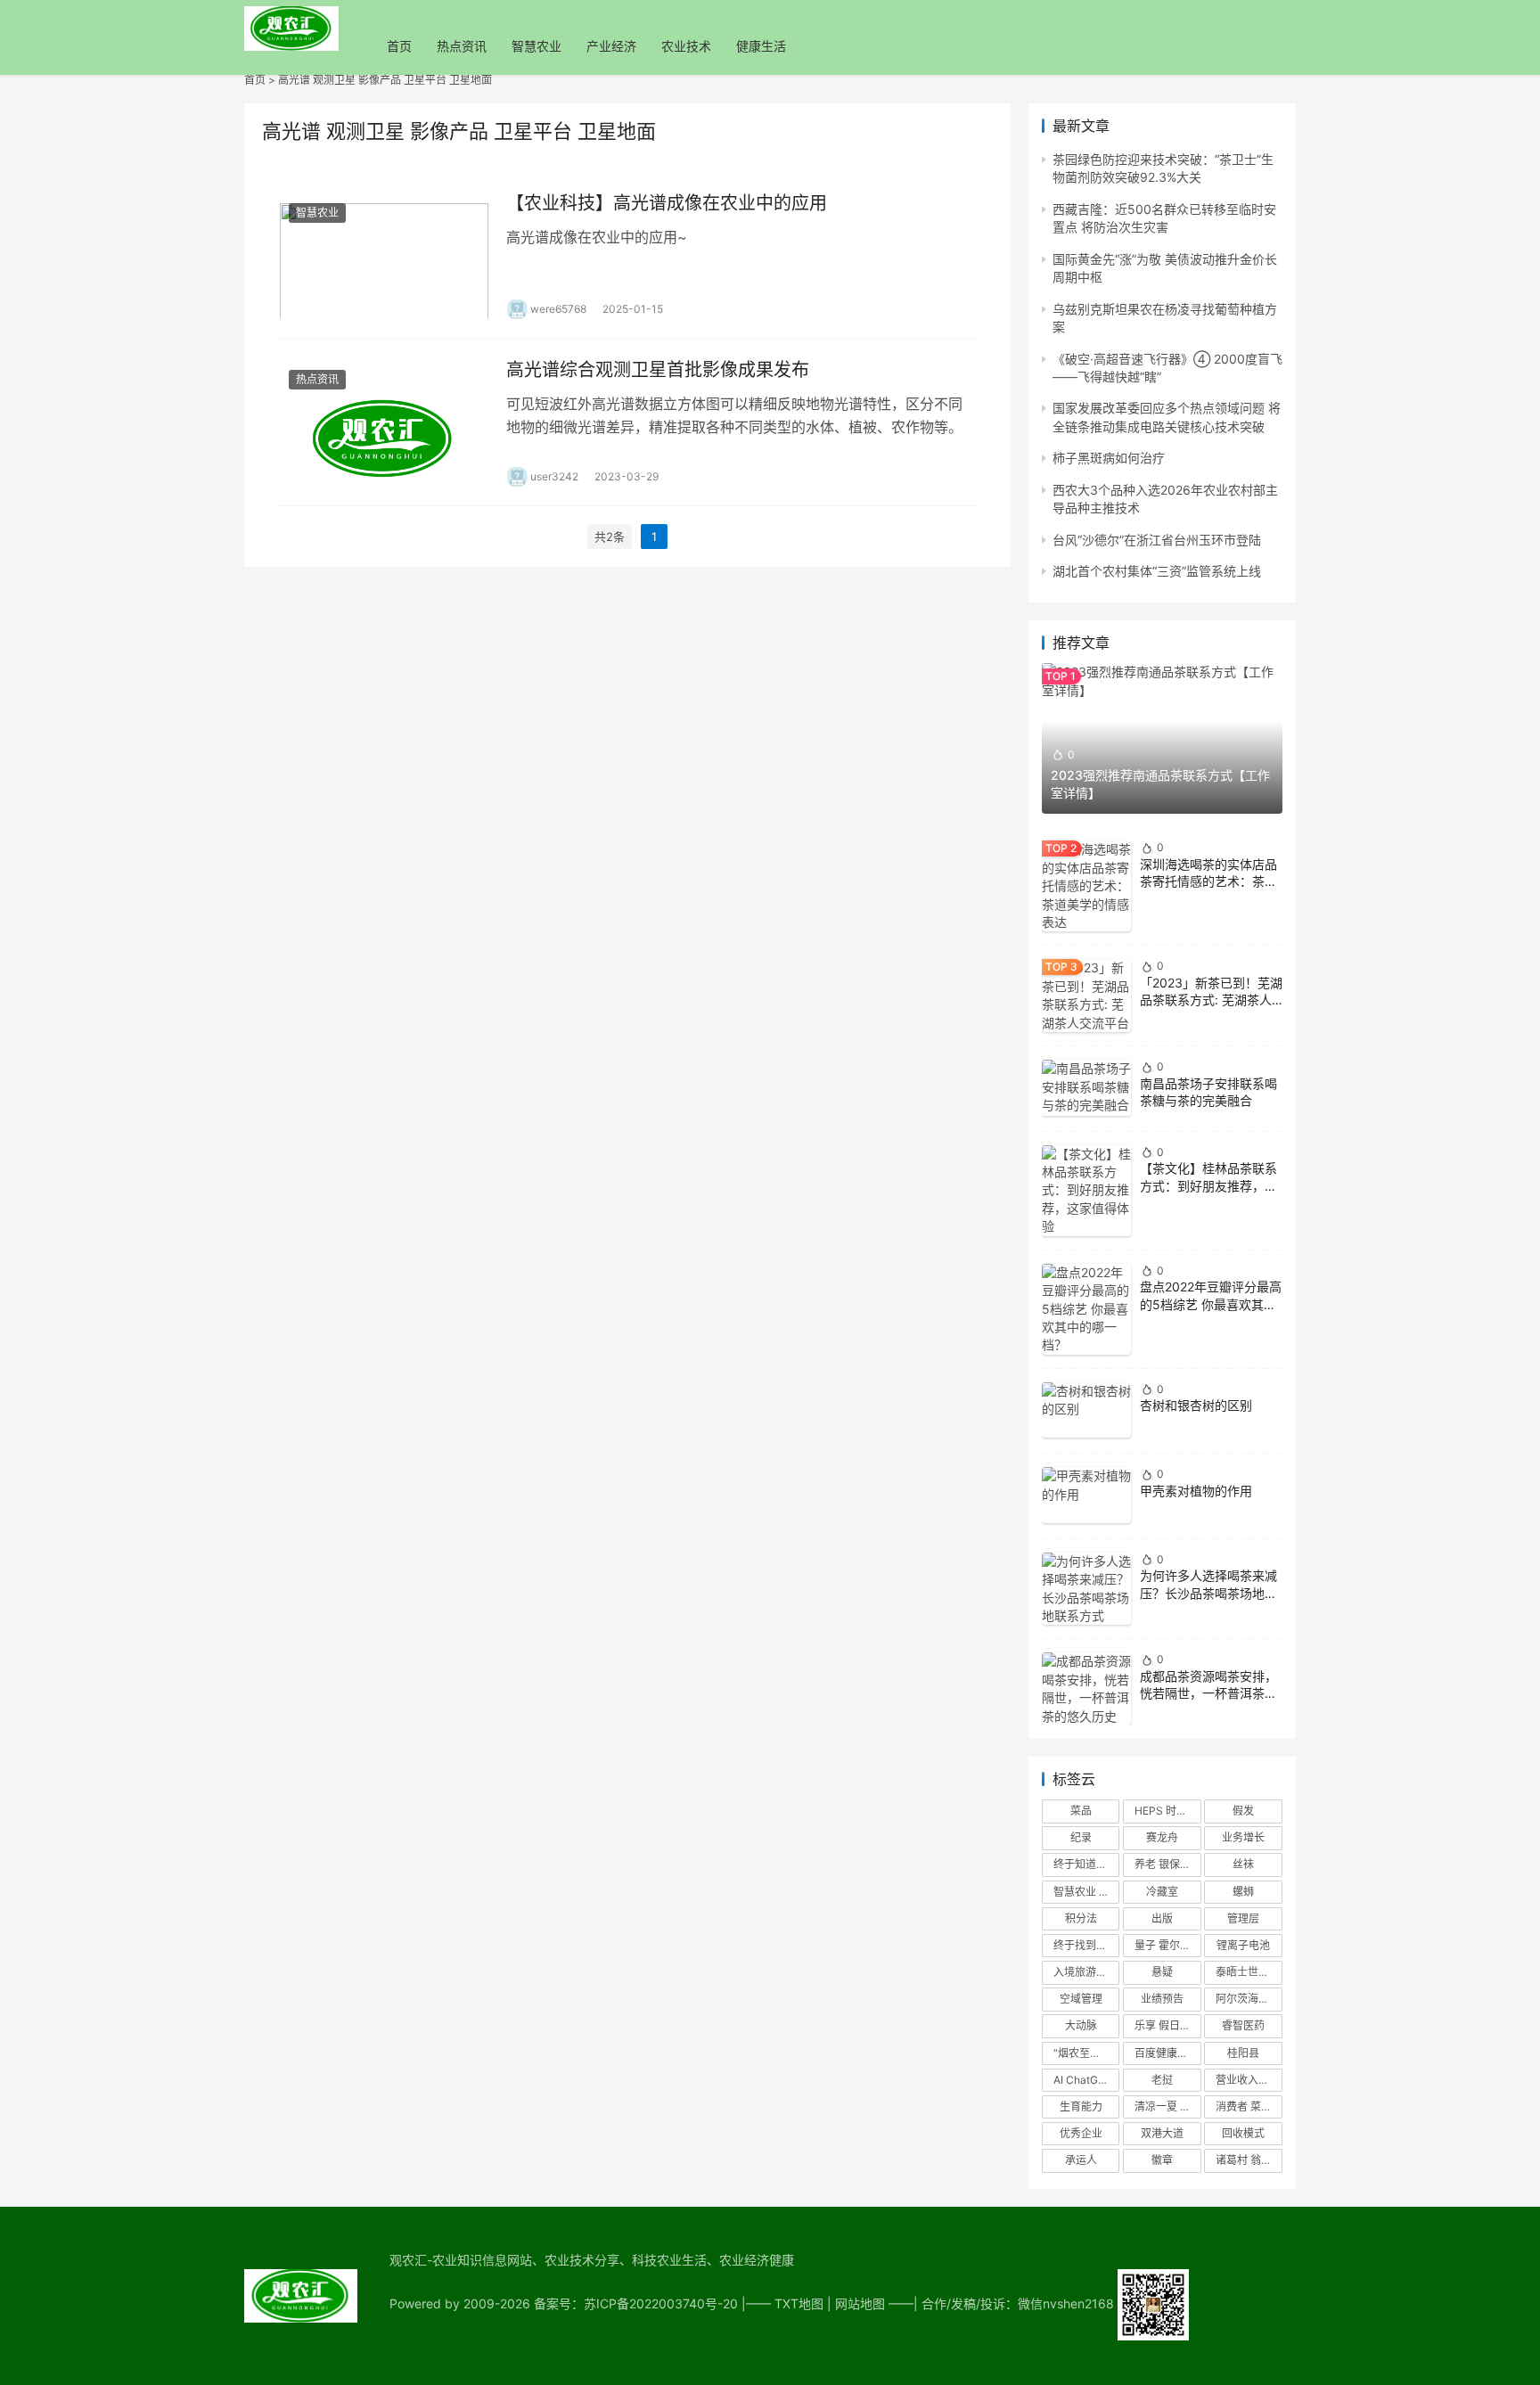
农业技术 (686, 46)
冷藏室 (1162, 1892)
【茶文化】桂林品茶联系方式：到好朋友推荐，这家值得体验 (1208, 1185)
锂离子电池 (1243, 1945)
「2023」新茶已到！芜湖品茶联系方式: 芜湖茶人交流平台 (1211, 1000)
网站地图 (860, 2303)
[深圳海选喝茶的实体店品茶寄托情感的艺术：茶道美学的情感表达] (1086, 886)
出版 (1162, 1918)
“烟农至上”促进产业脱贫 (1086, 2053)
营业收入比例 (1248, 2080)
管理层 (1243, 1918)
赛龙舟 (1162, 1837)
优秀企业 (1081, 2133)
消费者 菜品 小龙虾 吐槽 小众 (1249, 2106)
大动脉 (1081, 2025)
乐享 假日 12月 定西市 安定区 (1167, 2025)
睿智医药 (1243, 2025)
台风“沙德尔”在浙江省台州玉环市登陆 (1157, 540)
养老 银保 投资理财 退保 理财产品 (1167, 1864)
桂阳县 (1243, 2053)
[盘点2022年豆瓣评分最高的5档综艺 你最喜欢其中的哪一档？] (1086, 1309)
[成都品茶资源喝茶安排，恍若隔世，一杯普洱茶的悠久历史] (1086, 1689)
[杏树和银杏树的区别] (1086, 1410)
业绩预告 (1162, 1999)
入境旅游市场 (1085, 1972)
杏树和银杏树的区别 (1196, 1405)
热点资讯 (462, 46)
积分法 (1081, 1918)
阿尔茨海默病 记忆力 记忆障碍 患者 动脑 (1249, 1999)
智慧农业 (537, 46)
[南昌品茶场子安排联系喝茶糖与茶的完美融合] (1086, 1088)
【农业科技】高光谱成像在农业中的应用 (667, 203)
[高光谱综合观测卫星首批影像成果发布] (384, 422)
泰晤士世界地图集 (1249, 1972)
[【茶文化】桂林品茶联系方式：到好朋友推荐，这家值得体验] (1086, 1191)
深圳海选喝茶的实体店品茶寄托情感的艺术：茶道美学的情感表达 (1208, 881)
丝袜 (1243, 1864)
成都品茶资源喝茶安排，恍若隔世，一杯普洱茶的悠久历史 (1208, 1693)
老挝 (1162, 2080)
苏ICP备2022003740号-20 (663, 2303)
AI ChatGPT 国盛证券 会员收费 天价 (1086, 2080)
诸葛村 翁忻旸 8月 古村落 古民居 (1249, 2160)
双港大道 (1162, 2133)
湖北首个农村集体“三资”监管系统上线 (1157, 571)
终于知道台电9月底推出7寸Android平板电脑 (1086, 1864)
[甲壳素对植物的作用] (1086, 1495)
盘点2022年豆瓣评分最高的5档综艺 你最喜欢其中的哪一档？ (1211, 1304)
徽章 (1162, 2160)
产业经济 (611, 46)
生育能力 (1081, 2106)
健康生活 (761, 46)
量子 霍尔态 (1163, 1945)
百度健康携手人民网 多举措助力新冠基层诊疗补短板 (1167, 2053)
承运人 (1081, 2160)
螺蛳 (1243, 1892)
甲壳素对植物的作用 (1196, 1491)
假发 (1243, 1811)
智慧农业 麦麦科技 (1086, 1892)
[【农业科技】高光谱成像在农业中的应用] (384, 255)
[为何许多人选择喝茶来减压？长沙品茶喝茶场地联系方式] (1086, 1589)
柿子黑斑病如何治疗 (1109, 458)
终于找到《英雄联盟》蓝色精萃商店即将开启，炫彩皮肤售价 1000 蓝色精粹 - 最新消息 (1086, 1945)
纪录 (1081, 1837)
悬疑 (1162, 1972)
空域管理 (1081, 1999)
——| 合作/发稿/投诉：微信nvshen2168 (1003, 2303)
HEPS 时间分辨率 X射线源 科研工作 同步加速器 (1167, 1811)
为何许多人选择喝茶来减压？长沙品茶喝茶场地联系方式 (1208, 1593)
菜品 (1081, 1811)
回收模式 (1243, 2133)
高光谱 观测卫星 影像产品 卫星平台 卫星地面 (385, 80)
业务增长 (1243, 1837)
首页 (399, 46)
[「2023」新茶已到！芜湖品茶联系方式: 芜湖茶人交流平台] (1086, 996)
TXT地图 (799, 2303)
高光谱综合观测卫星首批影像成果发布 (658, 370)
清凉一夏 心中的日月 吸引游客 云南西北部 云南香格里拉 (1167, 2106)
